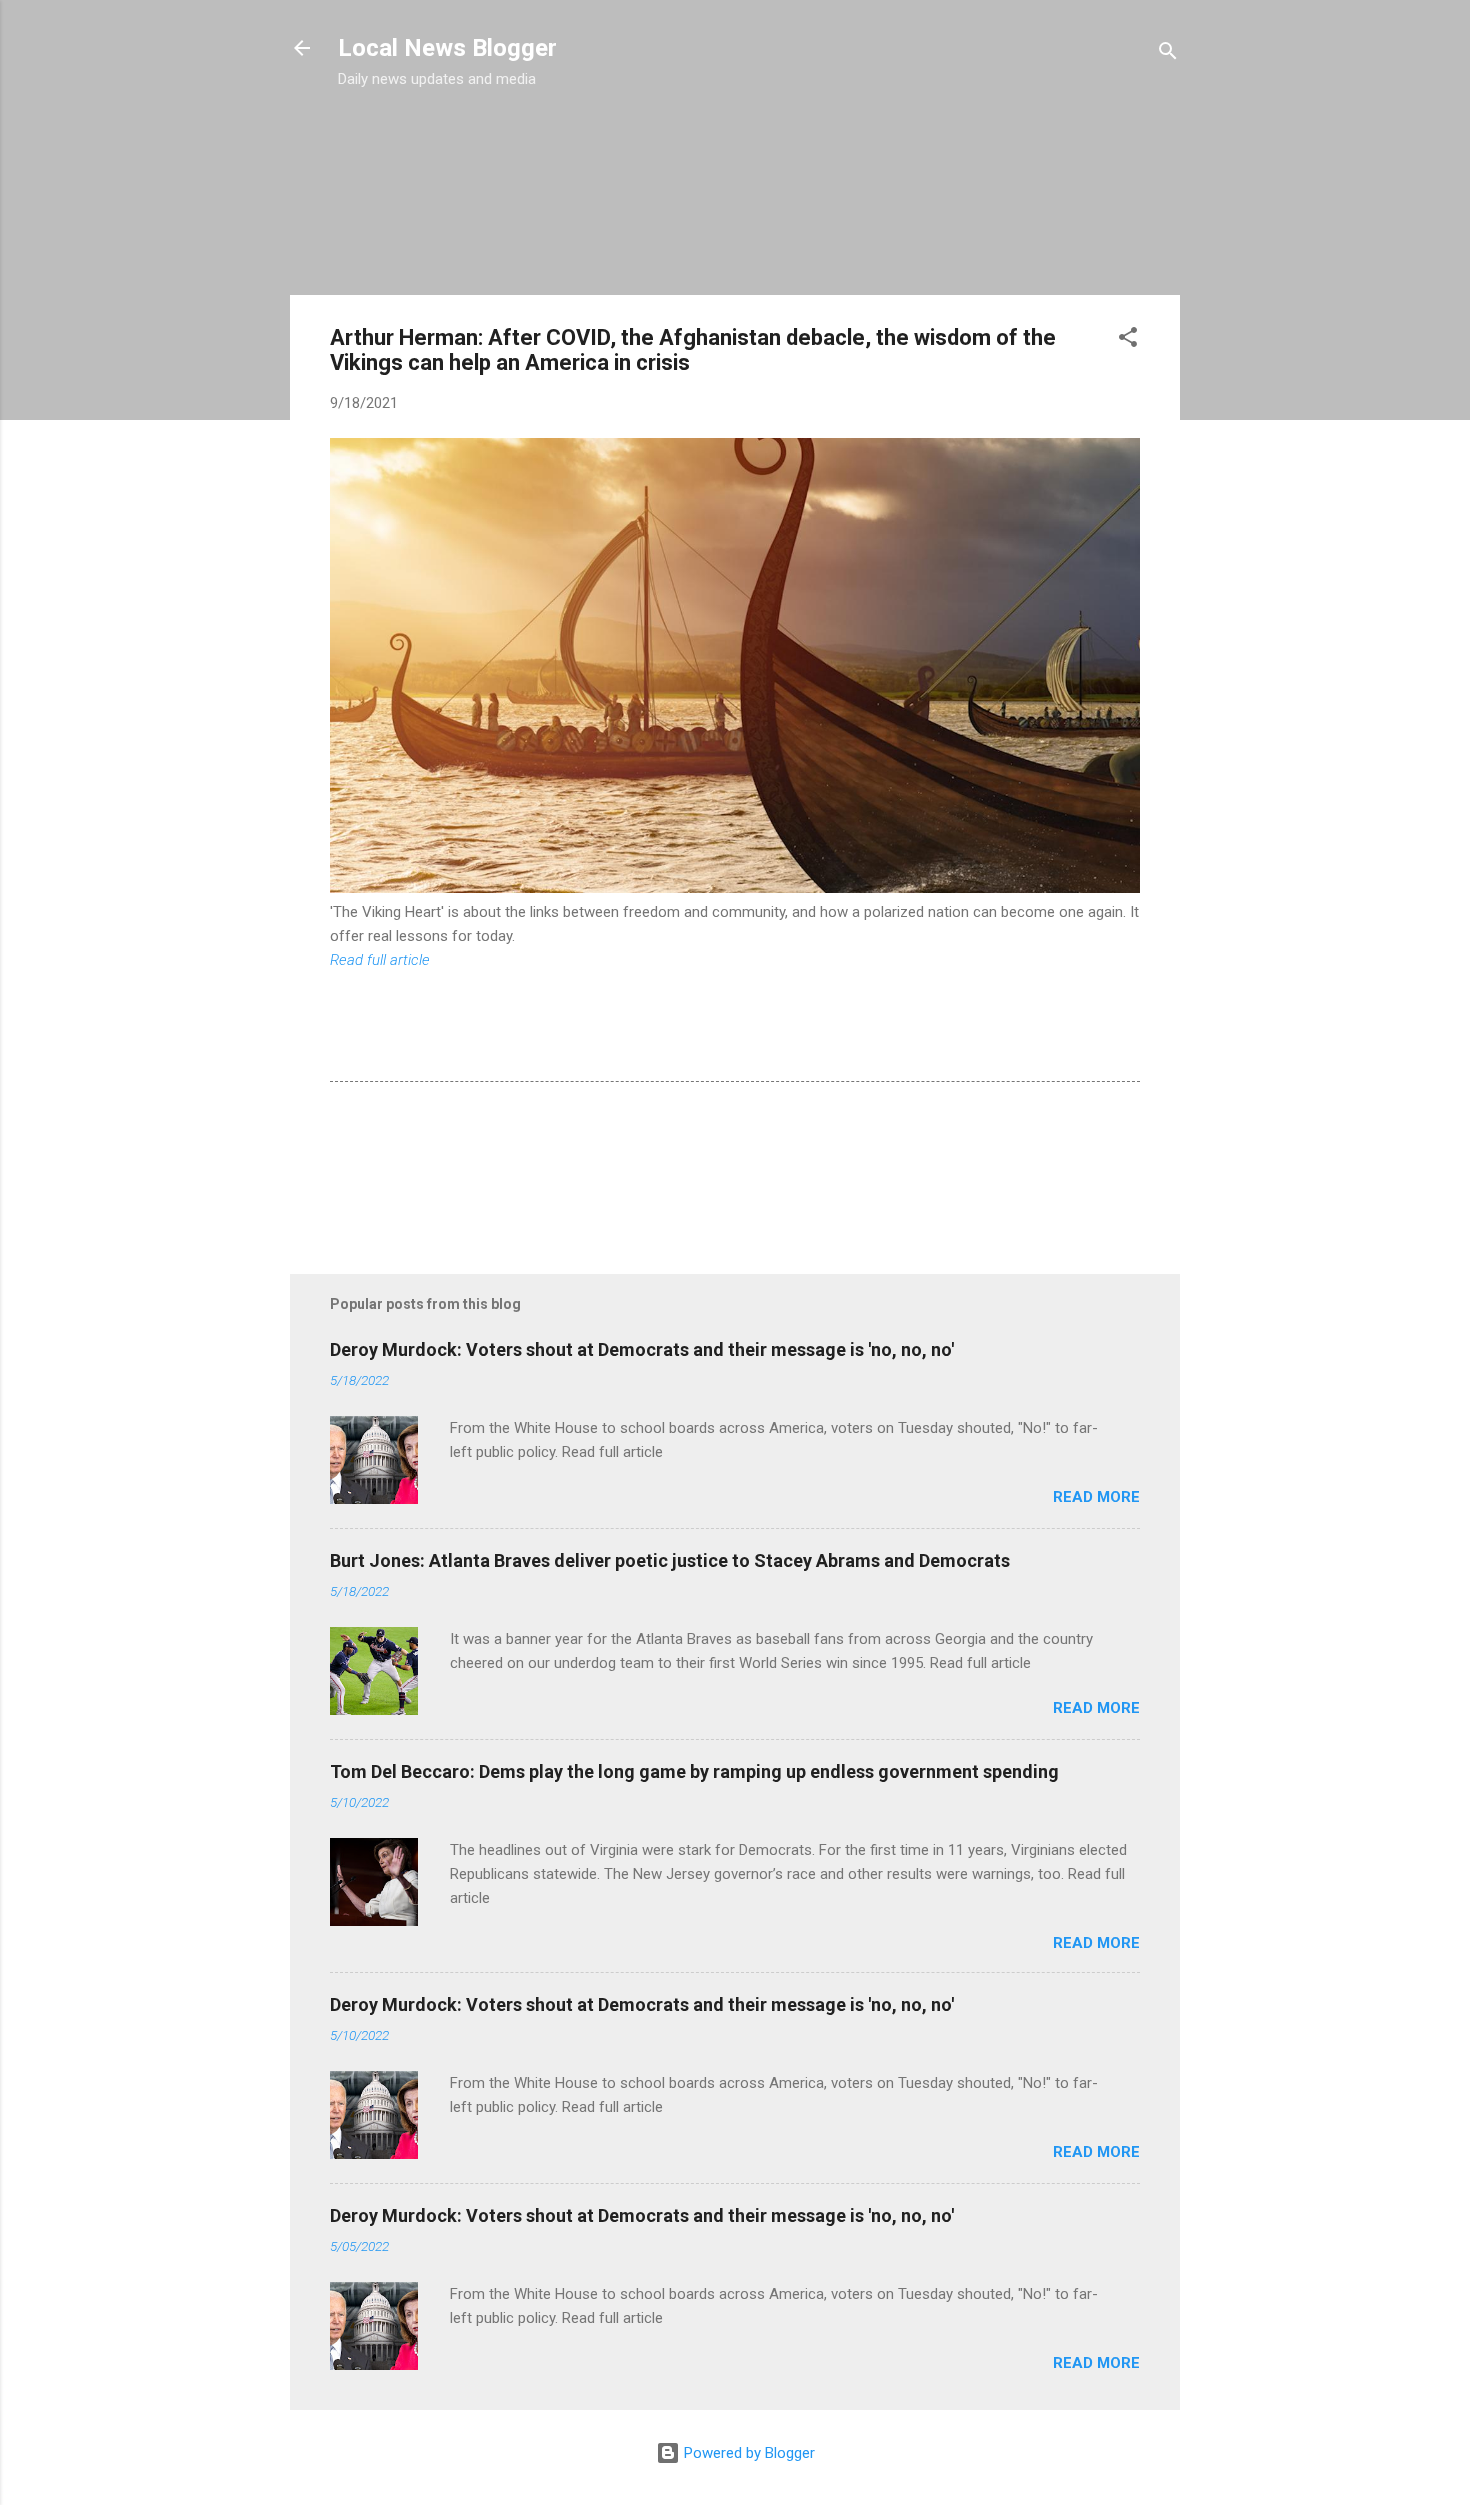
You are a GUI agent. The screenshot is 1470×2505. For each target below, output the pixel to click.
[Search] (1168, 54)
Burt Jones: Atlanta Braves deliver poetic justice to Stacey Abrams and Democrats (670, 1560)
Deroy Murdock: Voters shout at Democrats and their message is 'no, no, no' (642, 1349)
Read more (1096, 1497)
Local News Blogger (447, 48)
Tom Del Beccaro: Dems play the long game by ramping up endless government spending (694, 1771)
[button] (1128, 340)
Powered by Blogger (747, 2453)
